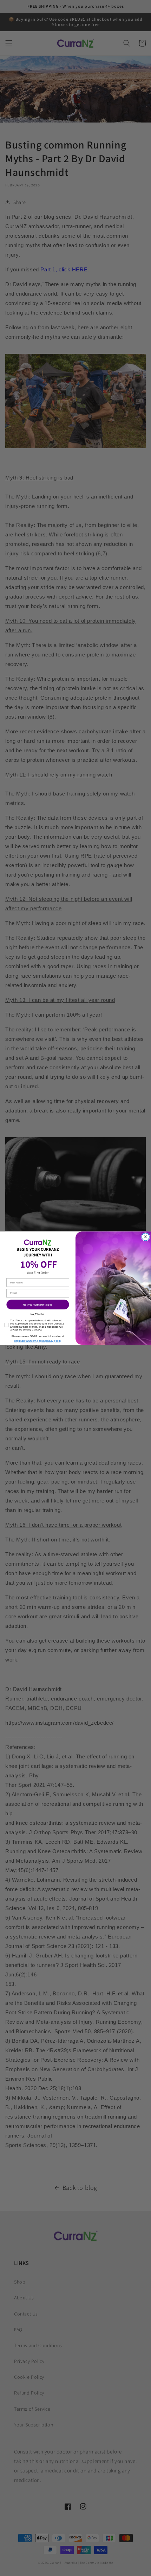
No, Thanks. (38, 1314)
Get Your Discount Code (38, 1304)
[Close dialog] (146, 1237)
